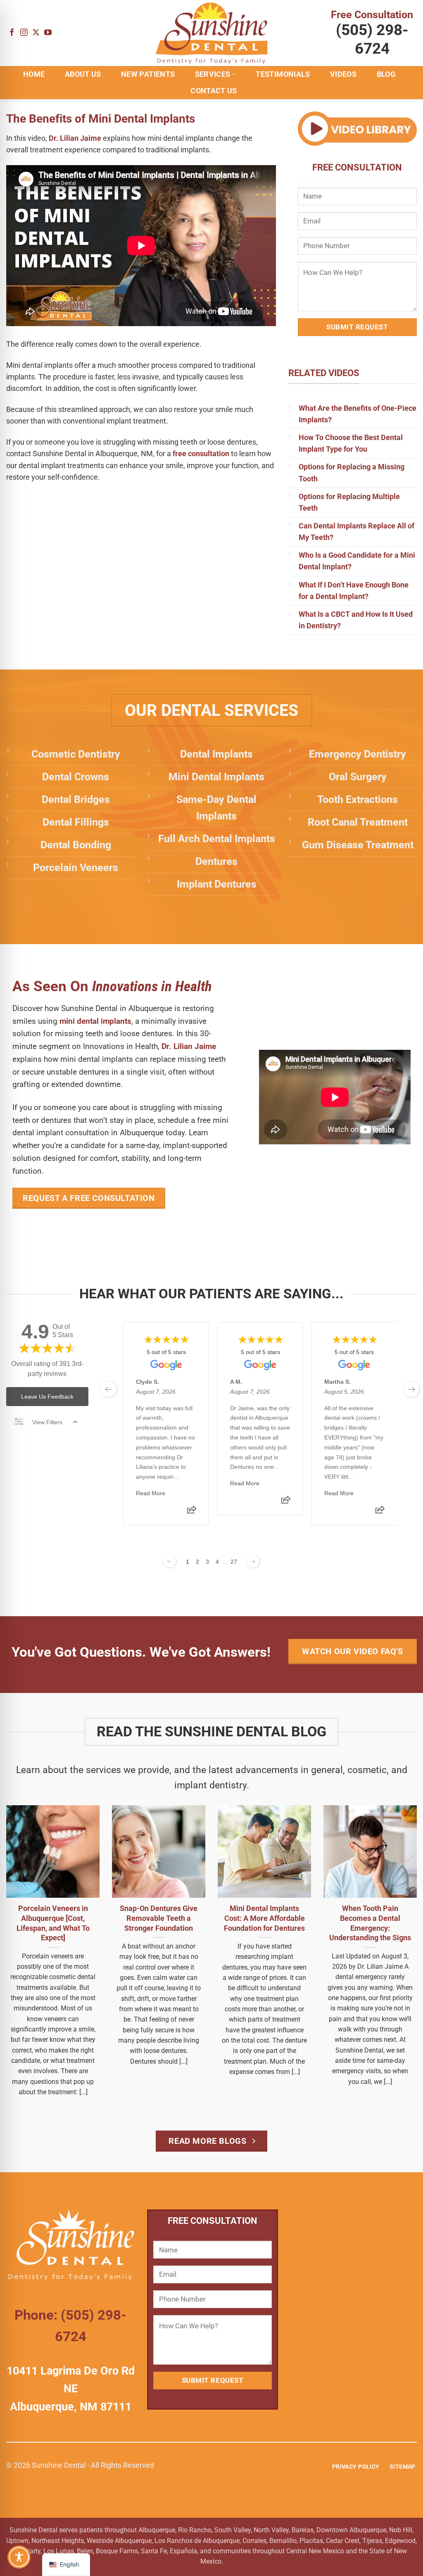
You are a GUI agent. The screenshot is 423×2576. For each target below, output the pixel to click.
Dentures (216, 861)
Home (34, 74)
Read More (151, 1493)
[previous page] (109, 1389)
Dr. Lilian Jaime (75, 138)
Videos (343, 74)
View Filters (47, 1422)
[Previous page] (170, 1561)
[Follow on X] (36, 33)
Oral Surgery (358, 777)
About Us (83, 74)
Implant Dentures (217, 884)
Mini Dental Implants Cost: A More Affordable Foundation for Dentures (264, 1918)
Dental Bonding (76, 845)
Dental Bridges (76, 799)
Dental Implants (216, 754)
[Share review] (192, 1512)
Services (213, 74)
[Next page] (253, 1561)
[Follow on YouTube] (48, 33)
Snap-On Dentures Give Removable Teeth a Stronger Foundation (159, 1918)
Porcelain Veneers (76, 868)
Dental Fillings (76, 822)
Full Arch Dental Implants (217, 839)
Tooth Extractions (358, 799)
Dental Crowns (76, 777)
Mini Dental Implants (216, 777)
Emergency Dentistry (358, 754)
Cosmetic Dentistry (76, 754)
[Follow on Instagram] (24, 33)
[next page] (411, 1389)
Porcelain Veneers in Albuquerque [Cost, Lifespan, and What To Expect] (53, 1923)
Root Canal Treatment (358, 822)
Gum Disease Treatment (358, 845)
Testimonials (283, 74)
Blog (386, 74)
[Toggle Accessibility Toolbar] (19, 2557)
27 (234, 1562)
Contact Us (214, 91)
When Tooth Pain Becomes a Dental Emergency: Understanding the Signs (370, 1923)
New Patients (148, 74)
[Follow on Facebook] (12, 33)
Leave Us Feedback (47, 1397)
